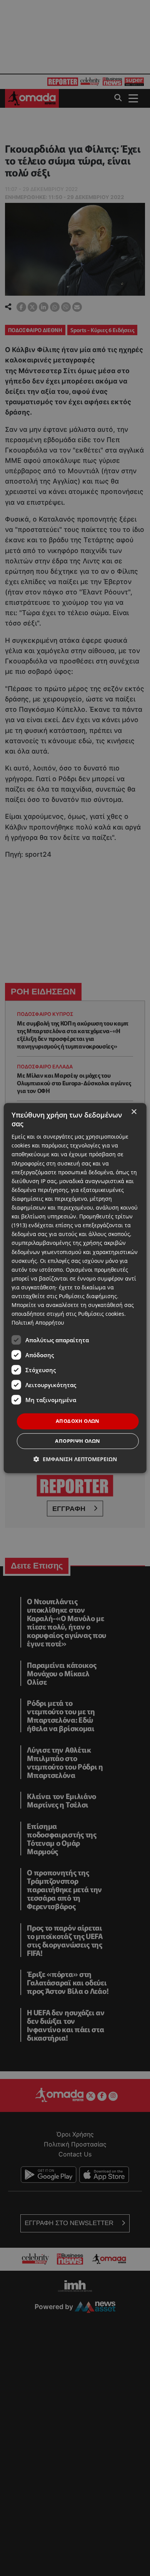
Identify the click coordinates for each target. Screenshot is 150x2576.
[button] (75, 1459)
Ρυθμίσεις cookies (101, 1314)
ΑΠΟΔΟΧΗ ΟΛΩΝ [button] (78, 1421)
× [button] (134, 1112)
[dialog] (75, 1288)
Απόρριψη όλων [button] (77, 1441)
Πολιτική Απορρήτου (38, 1323)
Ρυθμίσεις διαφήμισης (88, 1296)
